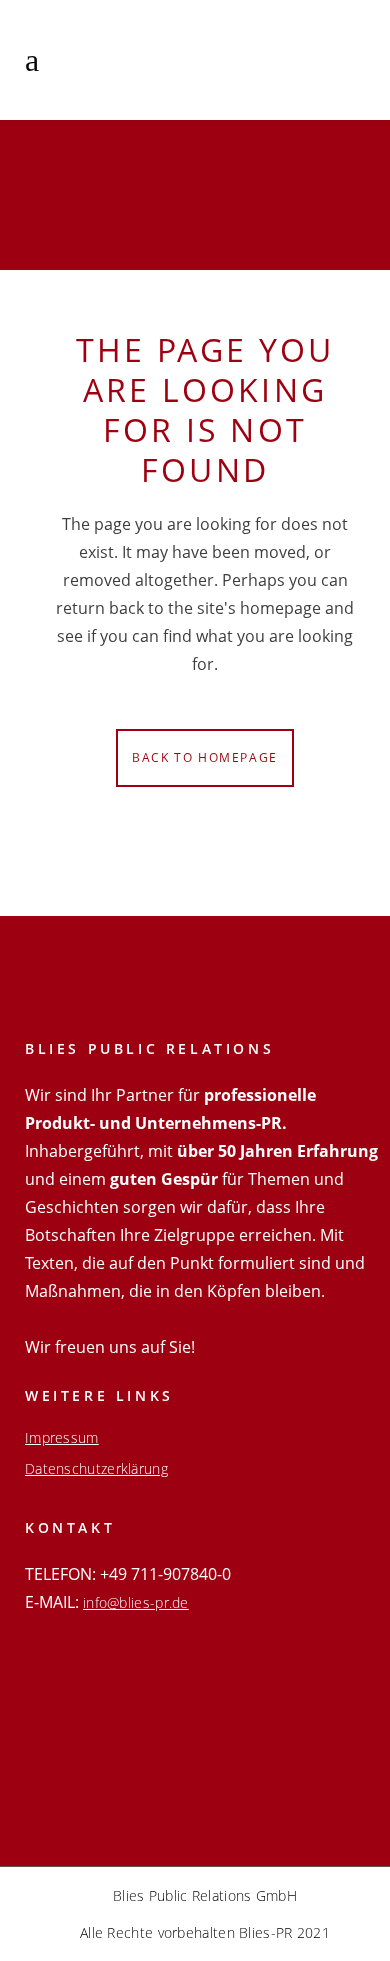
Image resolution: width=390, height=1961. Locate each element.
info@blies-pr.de (136, 1602)
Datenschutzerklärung (96, 1469)
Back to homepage (205, 757)
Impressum (62, 1438)
